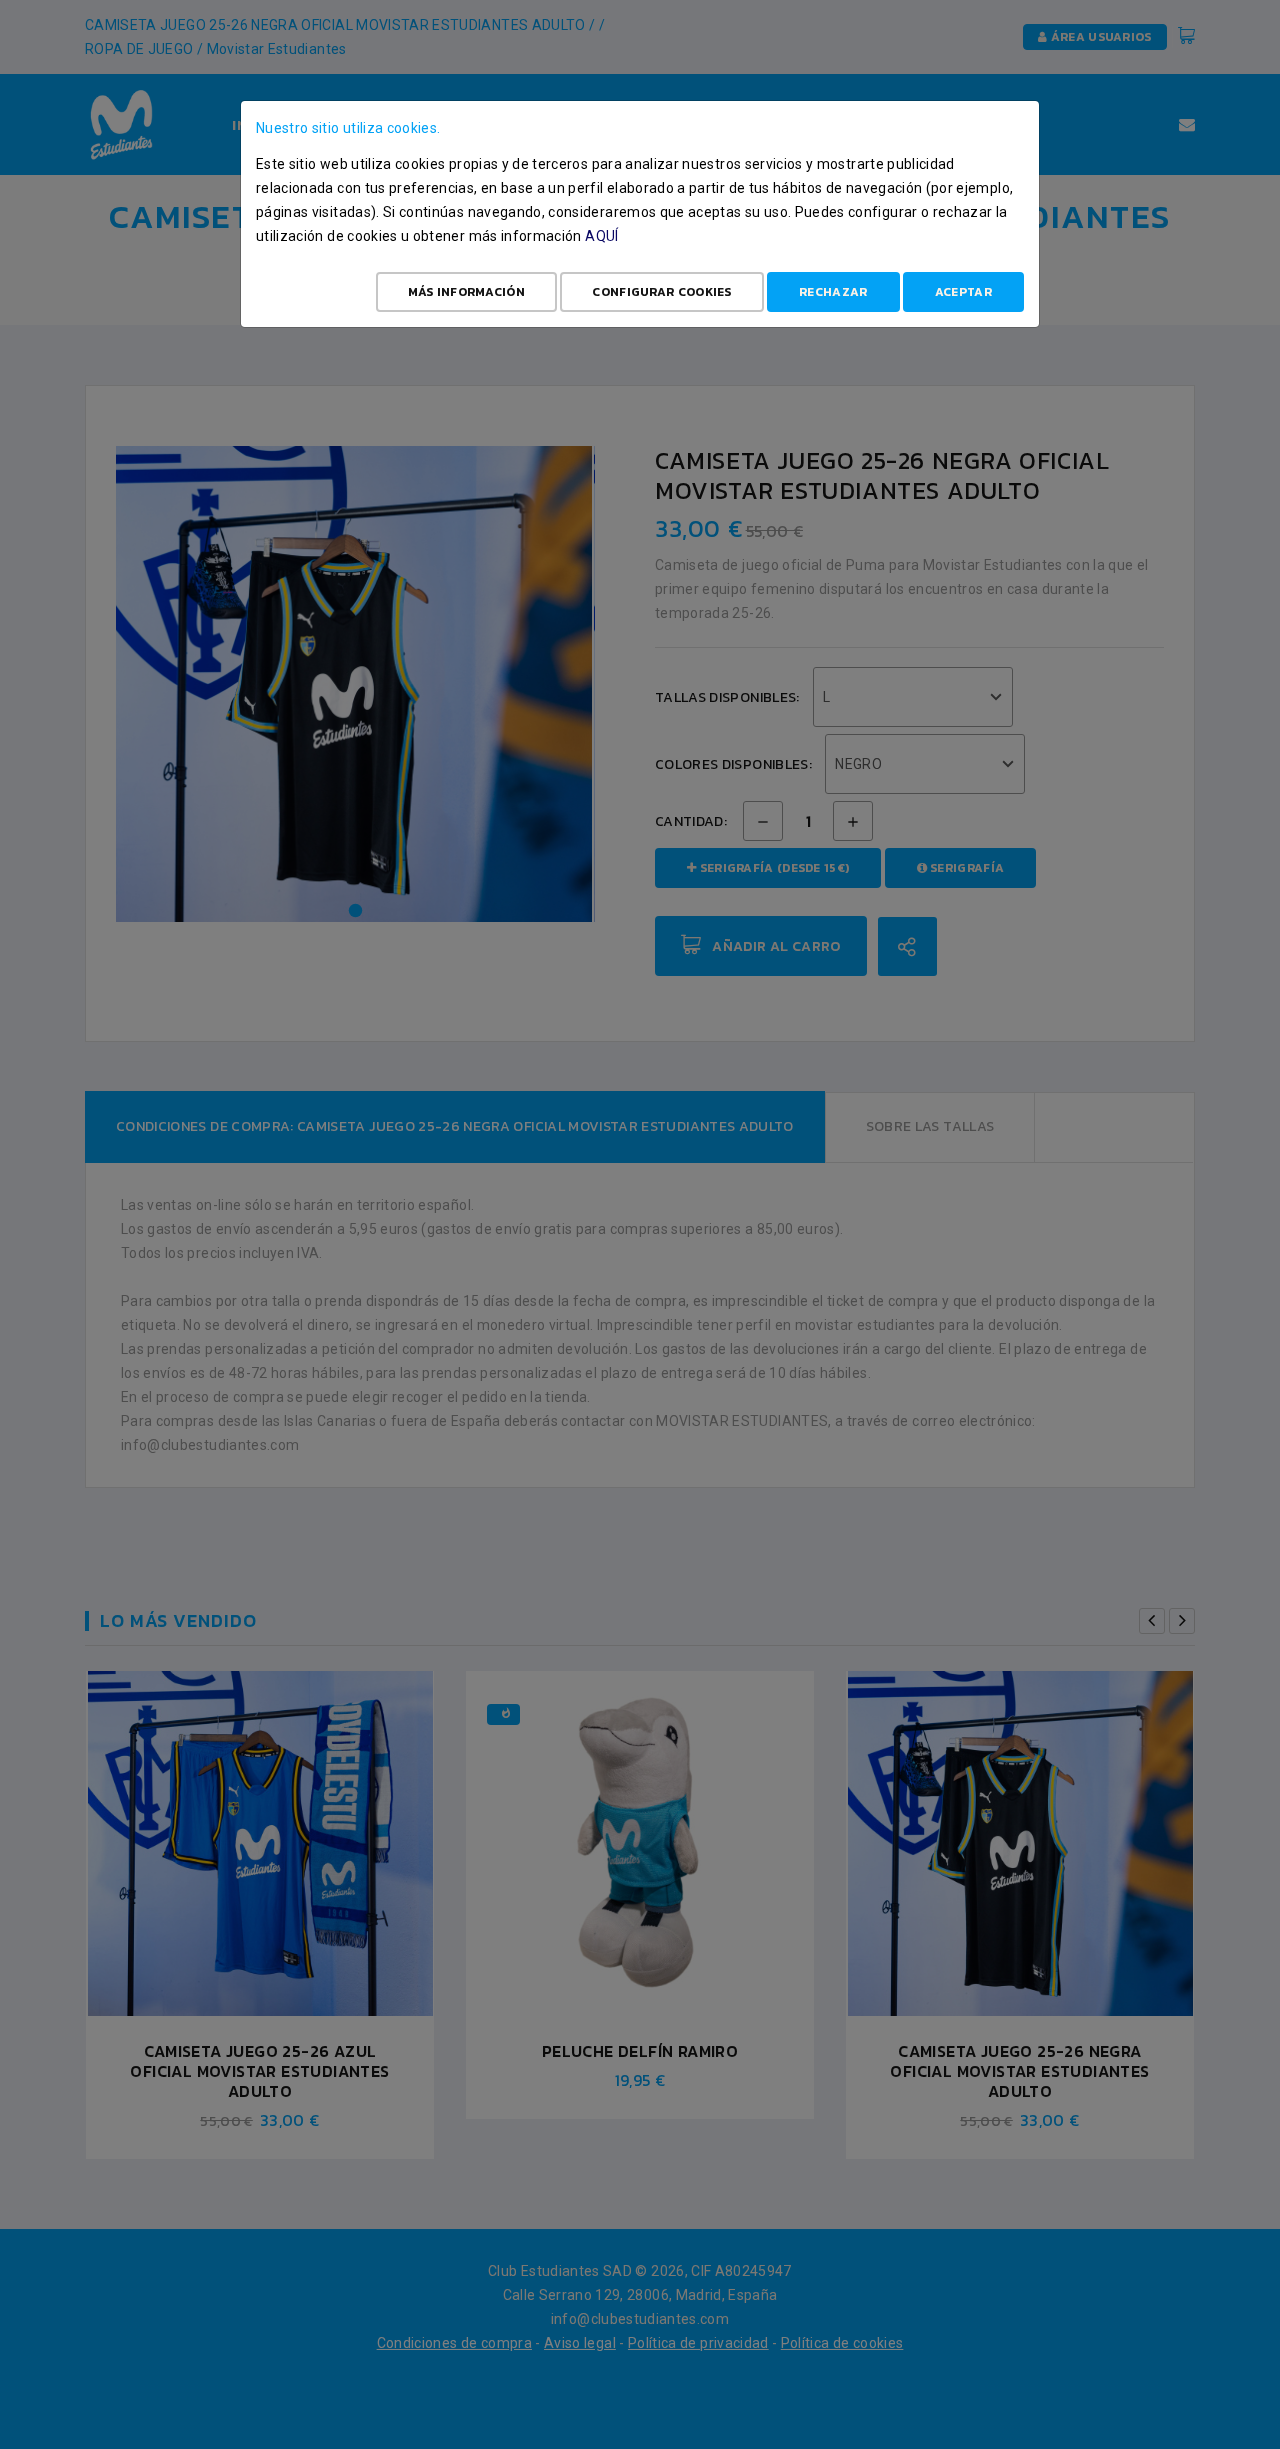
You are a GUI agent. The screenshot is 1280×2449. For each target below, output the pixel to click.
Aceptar (963, 292)
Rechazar (833, 292)
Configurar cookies (661, 292)
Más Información (467, 292)
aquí (601, 236)
